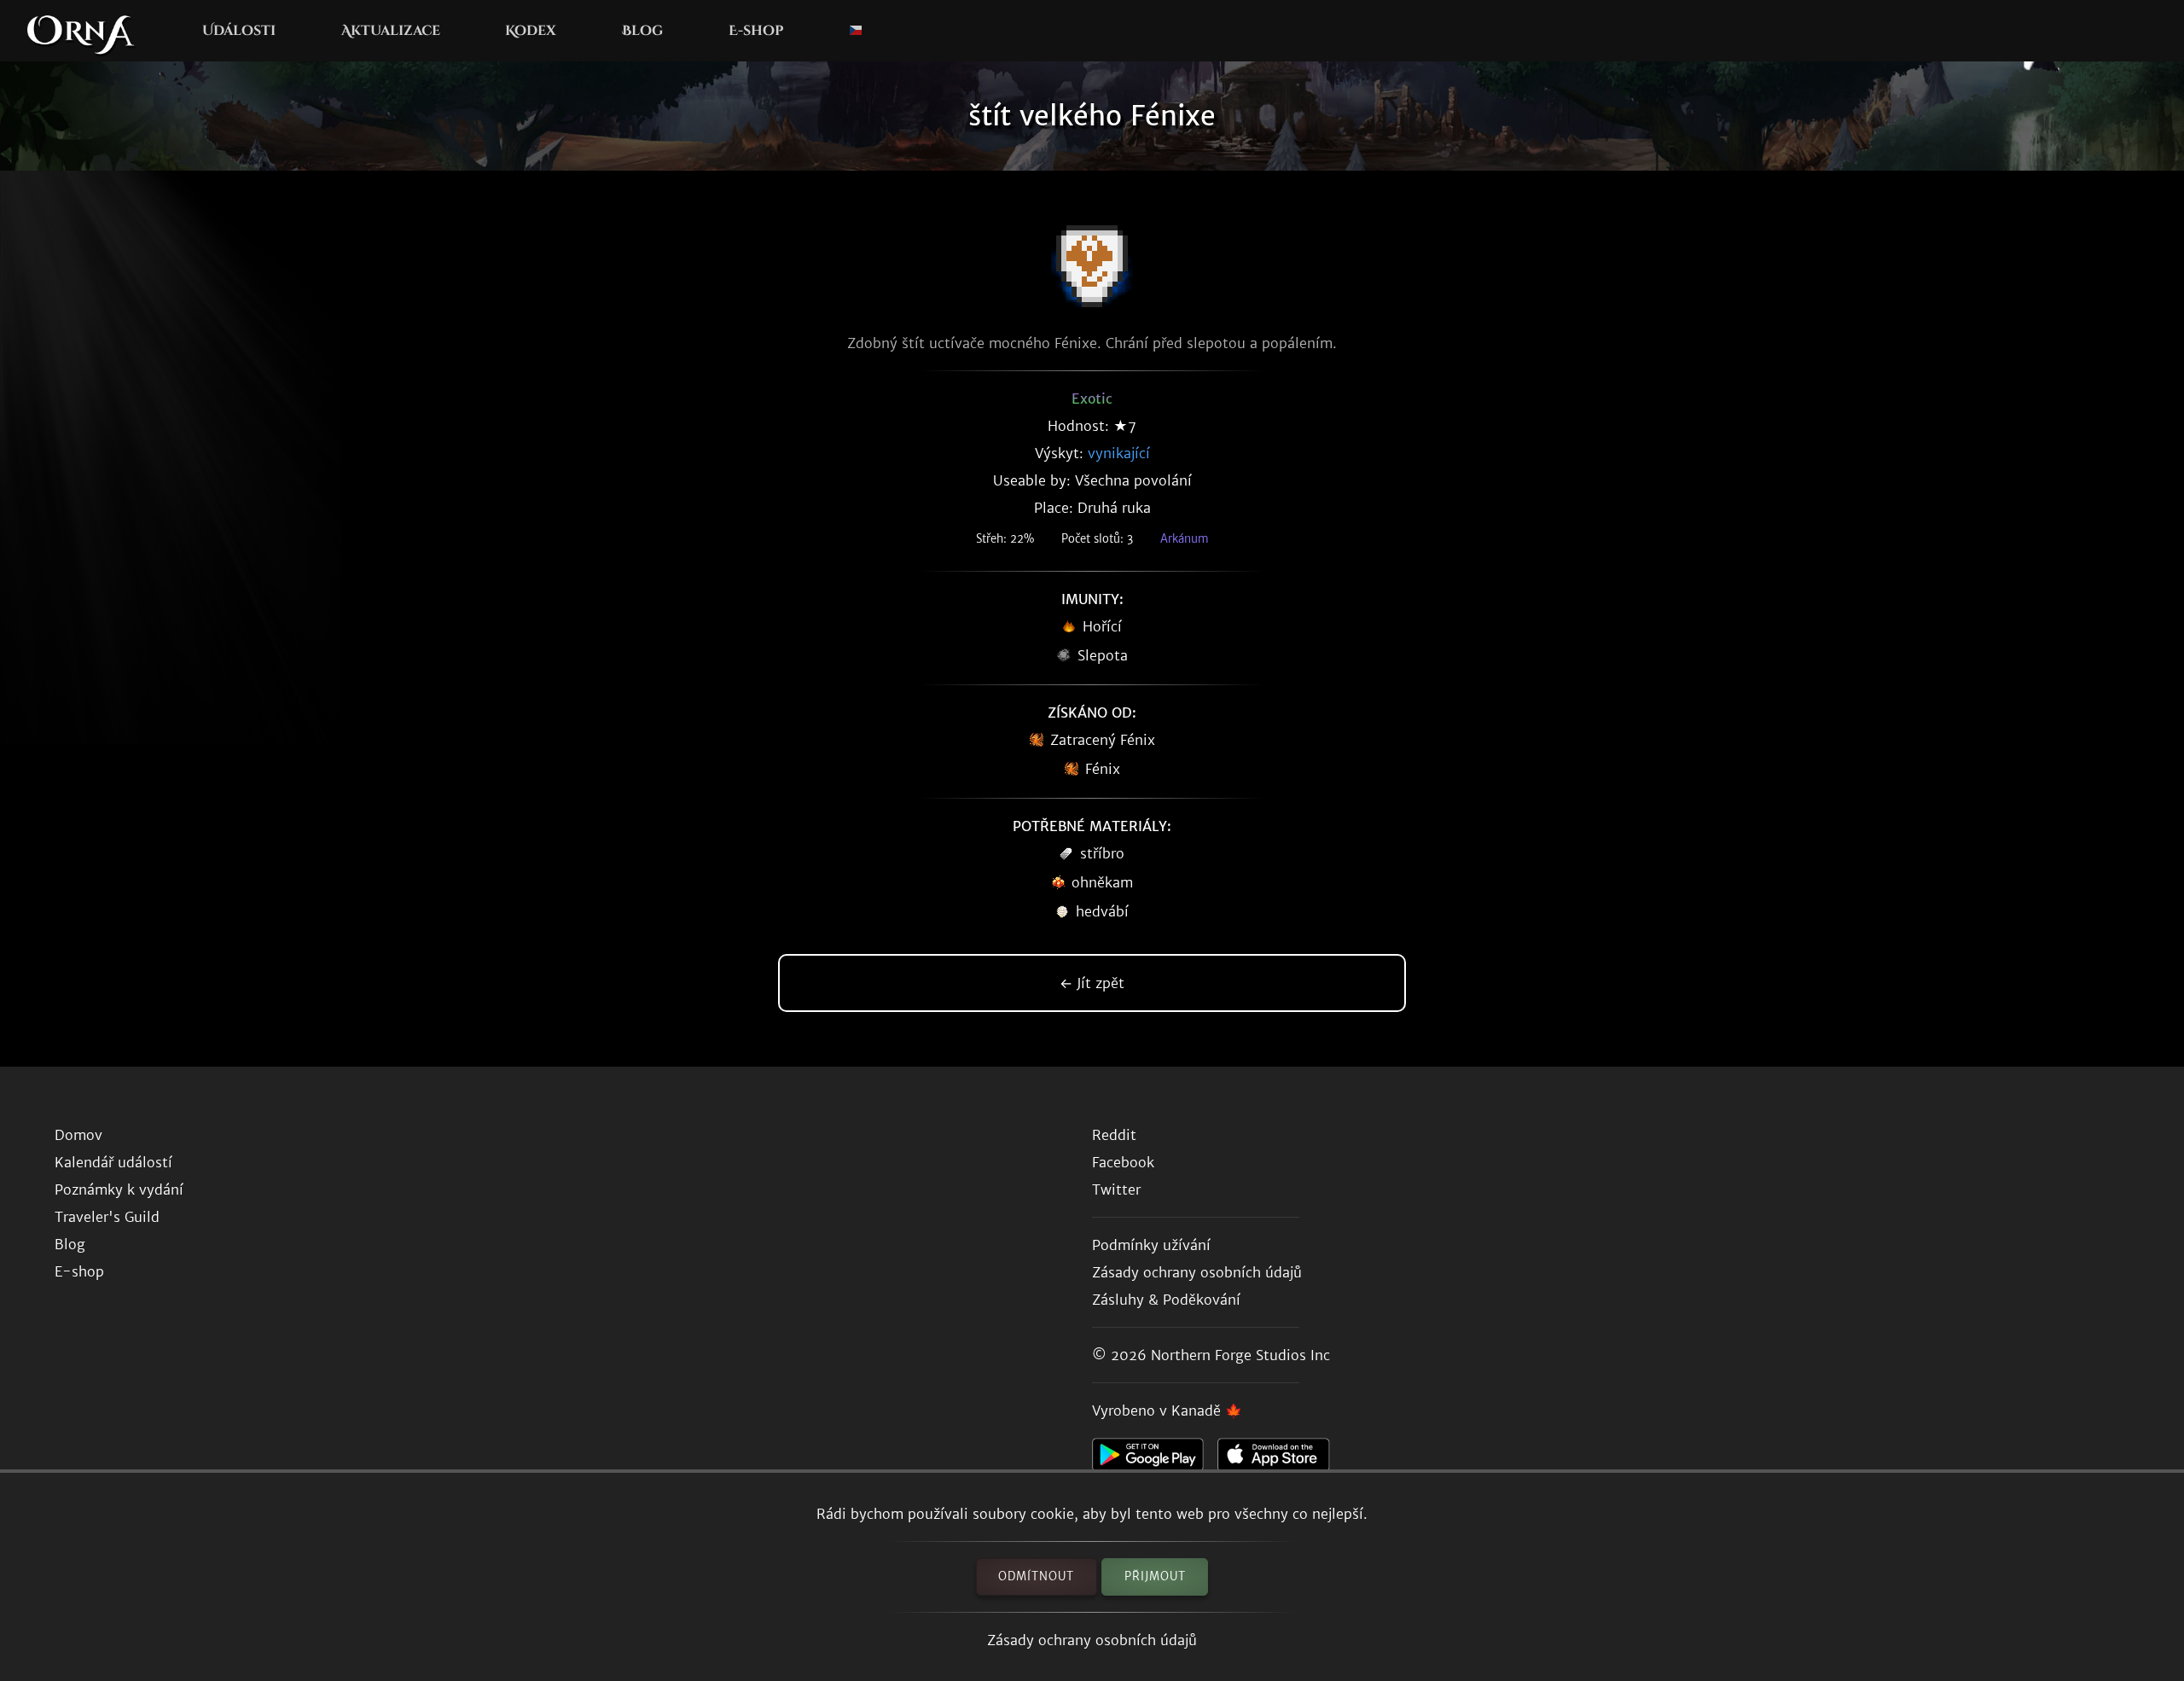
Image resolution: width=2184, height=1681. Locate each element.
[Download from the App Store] (1280, 1459)
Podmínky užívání (1151, 1245)
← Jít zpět (1092, 983)
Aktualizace (391, 31)
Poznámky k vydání (119, 1189)
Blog (642, 31)
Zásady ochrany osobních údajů (1092, 1640)
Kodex (531, 31)
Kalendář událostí (113, 1162)
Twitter (1116, 1189)
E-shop (756, 31)
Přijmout (1155, 1576)
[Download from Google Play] (1155, 1459)
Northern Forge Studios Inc (1240, 1355)
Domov (78, 1135)
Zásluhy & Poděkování (1166, 1300)
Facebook (1123, 1162)
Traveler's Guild (107, 1217)
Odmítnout (1036, 1576)
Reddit (1114, 1135)
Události (239, 31)
